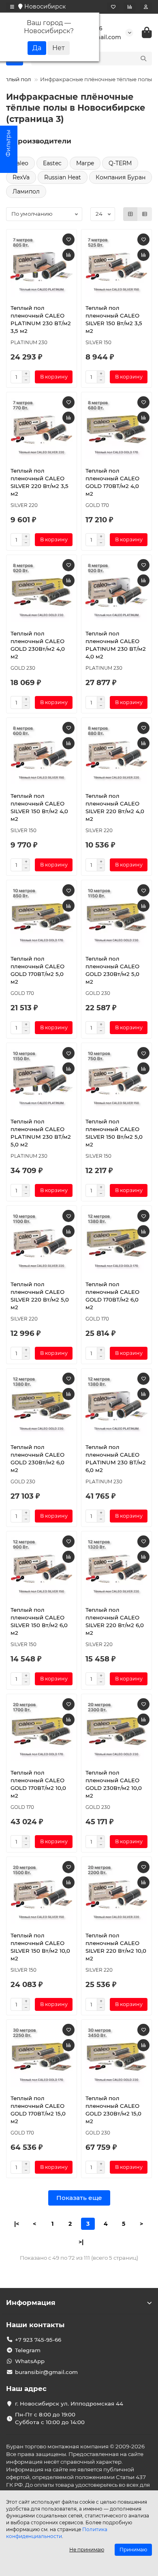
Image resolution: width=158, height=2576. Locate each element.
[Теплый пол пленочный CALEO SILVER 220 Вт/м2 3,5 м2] (42, 429)
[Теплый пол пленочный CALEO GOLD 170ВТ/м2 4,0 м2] (116, 429)
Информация (31, 2303)
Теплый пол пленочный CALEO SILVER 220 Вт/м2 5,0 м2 (40, 1296)
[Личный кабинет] (146, 7)
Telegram (28, 2350)
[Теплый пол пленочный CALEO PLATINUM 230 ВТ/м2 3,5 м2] (42, 266)
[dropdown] (12, 7)
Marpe (85, 163)
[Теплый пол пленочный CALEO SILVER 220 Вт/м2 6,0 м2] (116, 1568)
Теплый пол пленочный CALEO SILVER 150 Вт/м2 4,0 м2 (39, 807)
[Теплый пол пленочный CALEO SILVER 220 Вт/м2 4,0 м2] (116, 754)
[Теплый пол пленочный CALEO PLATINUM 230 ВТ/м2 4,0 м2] (116, 591)
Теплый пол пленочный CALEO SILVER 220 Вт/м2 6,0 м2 (115, 1621)
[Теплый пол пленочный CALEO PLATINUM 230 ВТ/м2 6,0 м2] (116, 1405)
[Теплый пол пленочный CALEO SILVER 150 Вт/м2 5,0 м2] (116, 1079)
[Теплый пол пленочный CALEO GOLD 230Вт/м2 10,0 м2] (116, 1731)
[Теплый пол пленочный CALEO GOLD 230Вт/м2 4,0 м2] (42, 591)
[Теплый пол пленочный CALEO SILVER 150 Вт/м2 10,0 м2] (42, 1893)
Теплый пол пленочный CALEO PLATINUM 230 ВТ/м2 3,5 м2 (41, 319)
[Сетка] (130, 214)
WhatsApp (30, 2361)
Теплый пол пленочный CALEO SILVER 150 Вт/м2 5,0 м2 (114, 1133)
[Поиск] (143, 59)
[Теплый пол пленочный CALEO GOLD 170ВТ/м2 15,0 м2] (42, 2056)
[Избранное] (113, 7)
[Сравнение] (130, 7)
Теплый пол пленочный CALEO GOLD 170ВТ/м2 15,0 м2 (38, 2110)
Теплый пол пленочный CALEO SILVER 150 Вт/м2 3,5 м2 (114, 319)
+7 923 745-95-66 (38, 2340)
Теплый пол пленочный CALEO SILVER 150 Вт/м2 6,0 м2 (39, 1621)
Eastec (52, 163)
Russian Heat (63, 177)
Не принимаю (87, 2550)
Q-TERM (120, 163)
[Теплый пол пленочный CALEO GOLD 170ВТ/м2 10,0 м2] (42, 1731)
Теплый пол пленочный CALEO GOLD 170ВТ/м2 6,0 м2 (112, 1296)
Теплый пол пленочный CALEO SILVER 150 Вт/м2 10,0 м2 (40, 1947)
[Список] (145, 214)
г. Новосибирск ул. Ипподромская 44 (69, 2404)
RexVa (21, 177)
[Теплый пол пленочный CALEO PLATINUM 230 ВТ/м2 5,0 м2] (42, 1079)
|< (17, 2224)
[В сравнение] (68, 255)
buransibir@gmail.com (46, 2372)
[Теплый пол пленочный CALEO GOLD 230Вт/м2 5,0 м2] (116, 917)
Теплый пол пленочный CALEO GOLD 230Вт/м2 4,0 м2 (38, 645)
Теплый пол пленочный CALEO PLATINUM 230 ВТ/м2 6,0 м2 (116, 1458)
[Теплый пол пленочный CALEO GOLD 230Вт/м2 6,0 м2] (42, 1405)
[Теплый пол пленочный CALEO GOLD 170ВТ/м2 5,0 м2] (42, 917)
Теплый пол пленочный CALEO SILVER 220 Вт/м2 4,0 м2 (115, 807)
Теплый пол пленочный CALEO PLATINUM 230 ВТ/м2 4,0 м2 (116, 645)
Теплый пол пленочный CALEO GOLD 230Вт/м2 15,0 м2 (113, 2110)
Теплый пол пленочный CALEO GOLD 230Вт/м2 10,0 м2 (114, 1784)
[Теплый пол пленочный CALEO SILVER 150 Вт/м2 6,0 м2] (42, 1568)
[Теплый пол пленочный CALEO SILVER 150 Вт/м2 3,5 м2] (116, 266)
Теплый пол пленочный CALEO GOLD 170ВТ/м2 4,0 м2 (112, 482)
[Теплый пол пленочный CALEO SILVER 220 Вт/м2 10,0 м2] (116, 1893)
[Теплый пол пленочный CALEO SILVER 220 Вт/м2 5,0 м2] (42, 1242)
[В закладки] (68, 240)
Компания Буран (121, 177)
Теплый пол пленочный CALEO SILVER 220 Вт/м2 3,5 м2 (39, 482)
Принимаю (133, 2550)
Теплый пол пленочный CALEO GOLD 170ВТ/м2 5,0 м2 (37, 970)
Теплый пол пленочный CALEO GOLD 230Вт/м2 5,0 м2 (112, 970)
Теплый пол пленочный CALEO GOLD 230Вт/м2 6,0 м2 (37, 1458)
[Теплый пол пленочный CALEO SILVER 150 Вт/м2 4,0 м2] (42, 754)
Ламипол (26, 191)
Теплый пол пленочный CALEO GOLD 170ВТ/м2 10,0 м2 (38, 1784)
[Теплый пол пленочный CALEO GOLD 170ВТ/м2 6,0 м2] (116, 1242)
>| (81, 2242)
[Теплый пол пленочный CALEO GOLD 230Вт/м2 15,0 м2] (116, 2056)
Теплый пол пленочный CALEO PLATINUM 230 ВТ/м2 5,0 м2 (41, 1133)
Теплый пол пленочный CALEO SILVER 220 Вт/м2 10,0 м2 (116, 1947)
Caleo (20, 163)
